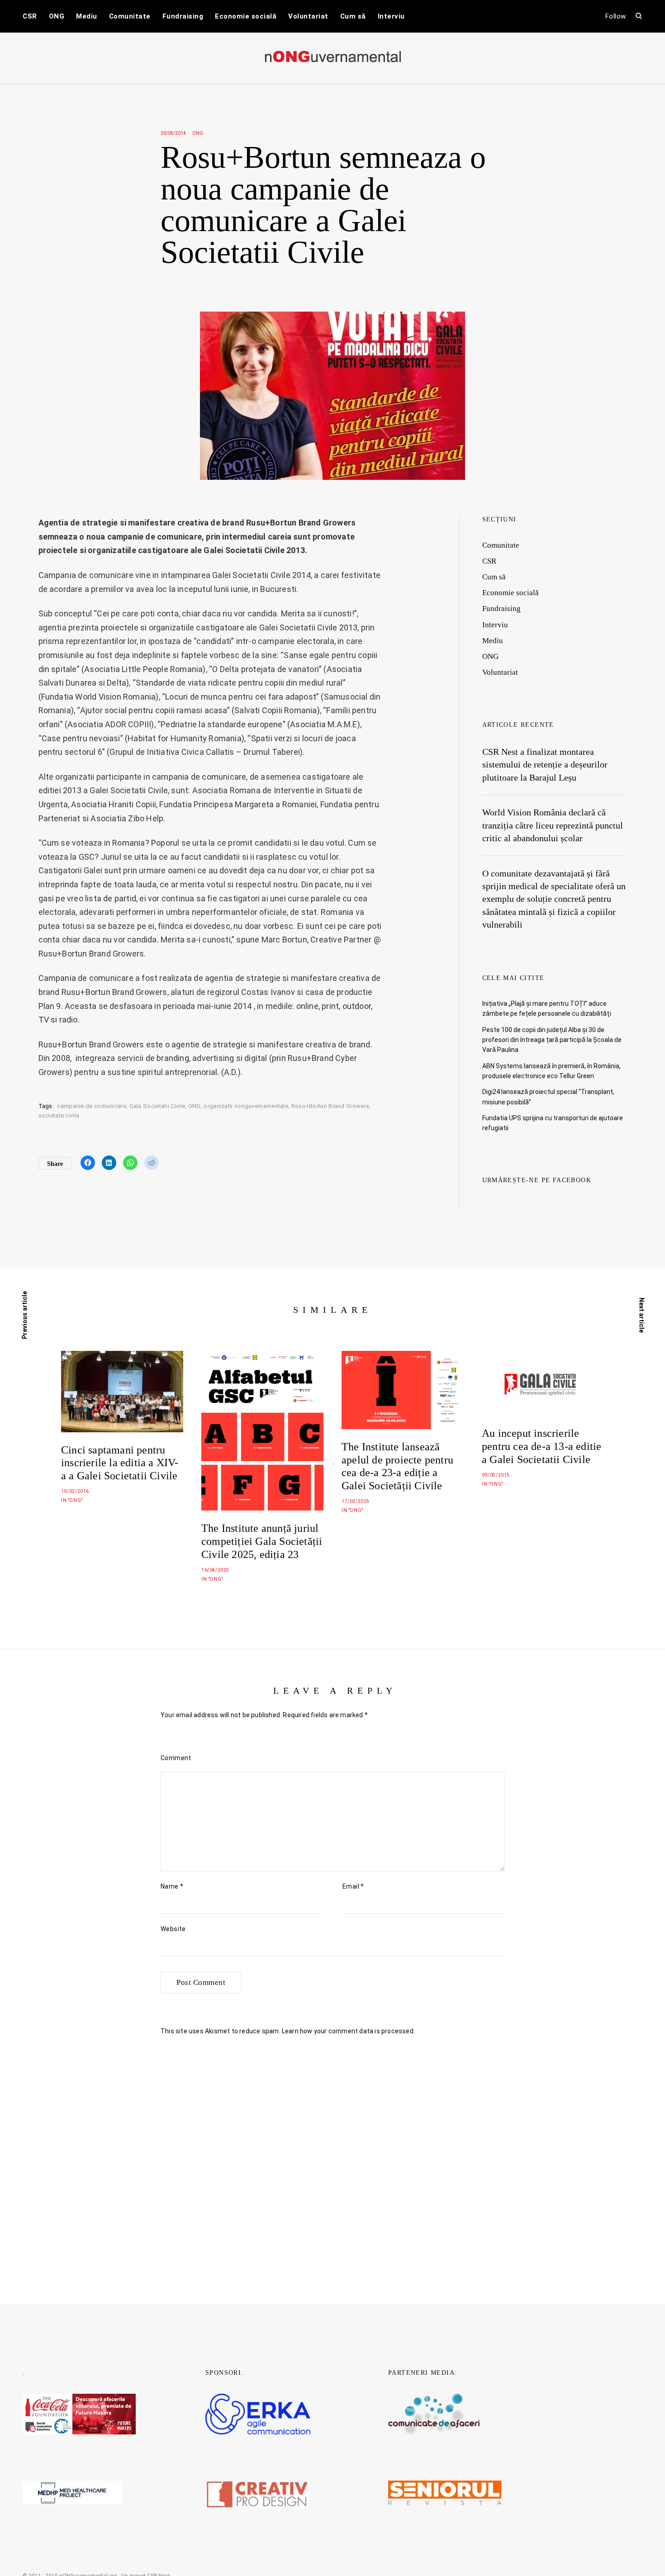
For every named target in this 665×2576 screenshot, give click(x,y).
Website (173, 1929)
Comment (176, 1758)
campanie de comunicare (92, 1106)
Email (353, 1886)
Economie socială (246, 16)
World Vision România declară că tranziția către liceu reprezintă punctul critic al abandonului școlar (553, 825)
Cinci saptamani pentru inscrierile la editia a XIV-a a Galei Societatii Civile (120, 1463)
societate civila (59, 1115)
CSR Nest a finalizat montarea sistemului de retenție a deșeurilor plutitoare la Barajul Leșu (545, 765)
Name (172, 1886)
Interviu (391, 16)
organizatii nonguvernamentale (246, 1106)
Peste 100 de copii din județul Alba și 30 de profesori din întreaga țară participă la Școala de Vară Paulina (552, 1040)
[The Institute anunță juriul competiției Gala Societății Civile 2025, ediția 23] (262, 1431)
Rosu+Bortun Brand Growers (330, 1106)
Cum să (353, 16)
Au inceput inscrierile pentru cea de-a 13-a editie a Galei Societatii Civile (541, 1446)
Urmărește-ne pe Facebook (537, 1180)
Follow (616, 16)
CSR (30, 16)
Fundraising (183, 16)
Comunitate (130, 16)
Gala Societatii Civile (157, 1106)
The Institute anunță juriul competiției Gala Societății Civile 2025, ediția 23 (262, 1541)
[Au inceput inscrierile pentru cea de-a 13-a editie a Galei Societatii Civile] (543, 1383)
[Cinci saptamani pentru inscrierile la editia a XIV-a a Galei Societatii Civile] (122, 1391)
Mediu (87, 16)
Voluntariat (308, 16)
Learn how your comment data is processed (348, 2031)
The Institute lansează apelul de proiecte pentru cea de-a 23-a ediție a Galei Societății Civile (397, 1466)
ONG (57, 16)
